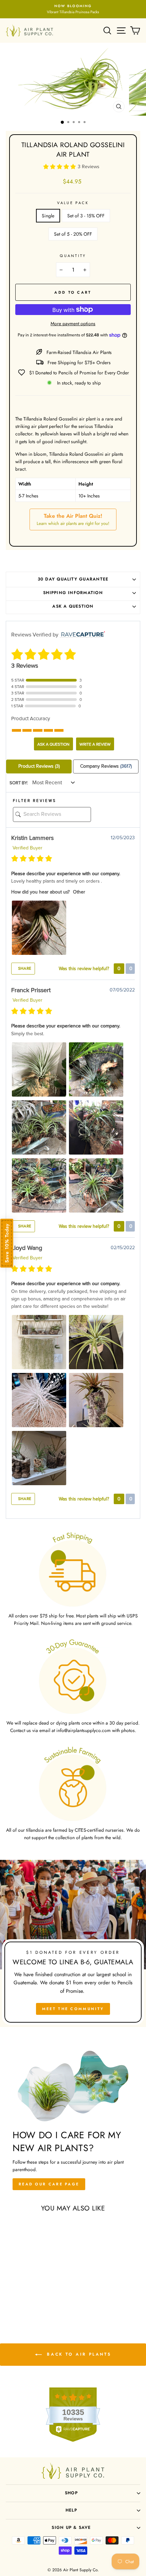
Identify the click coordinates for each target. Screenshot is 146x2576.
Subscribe (73, 1331)
